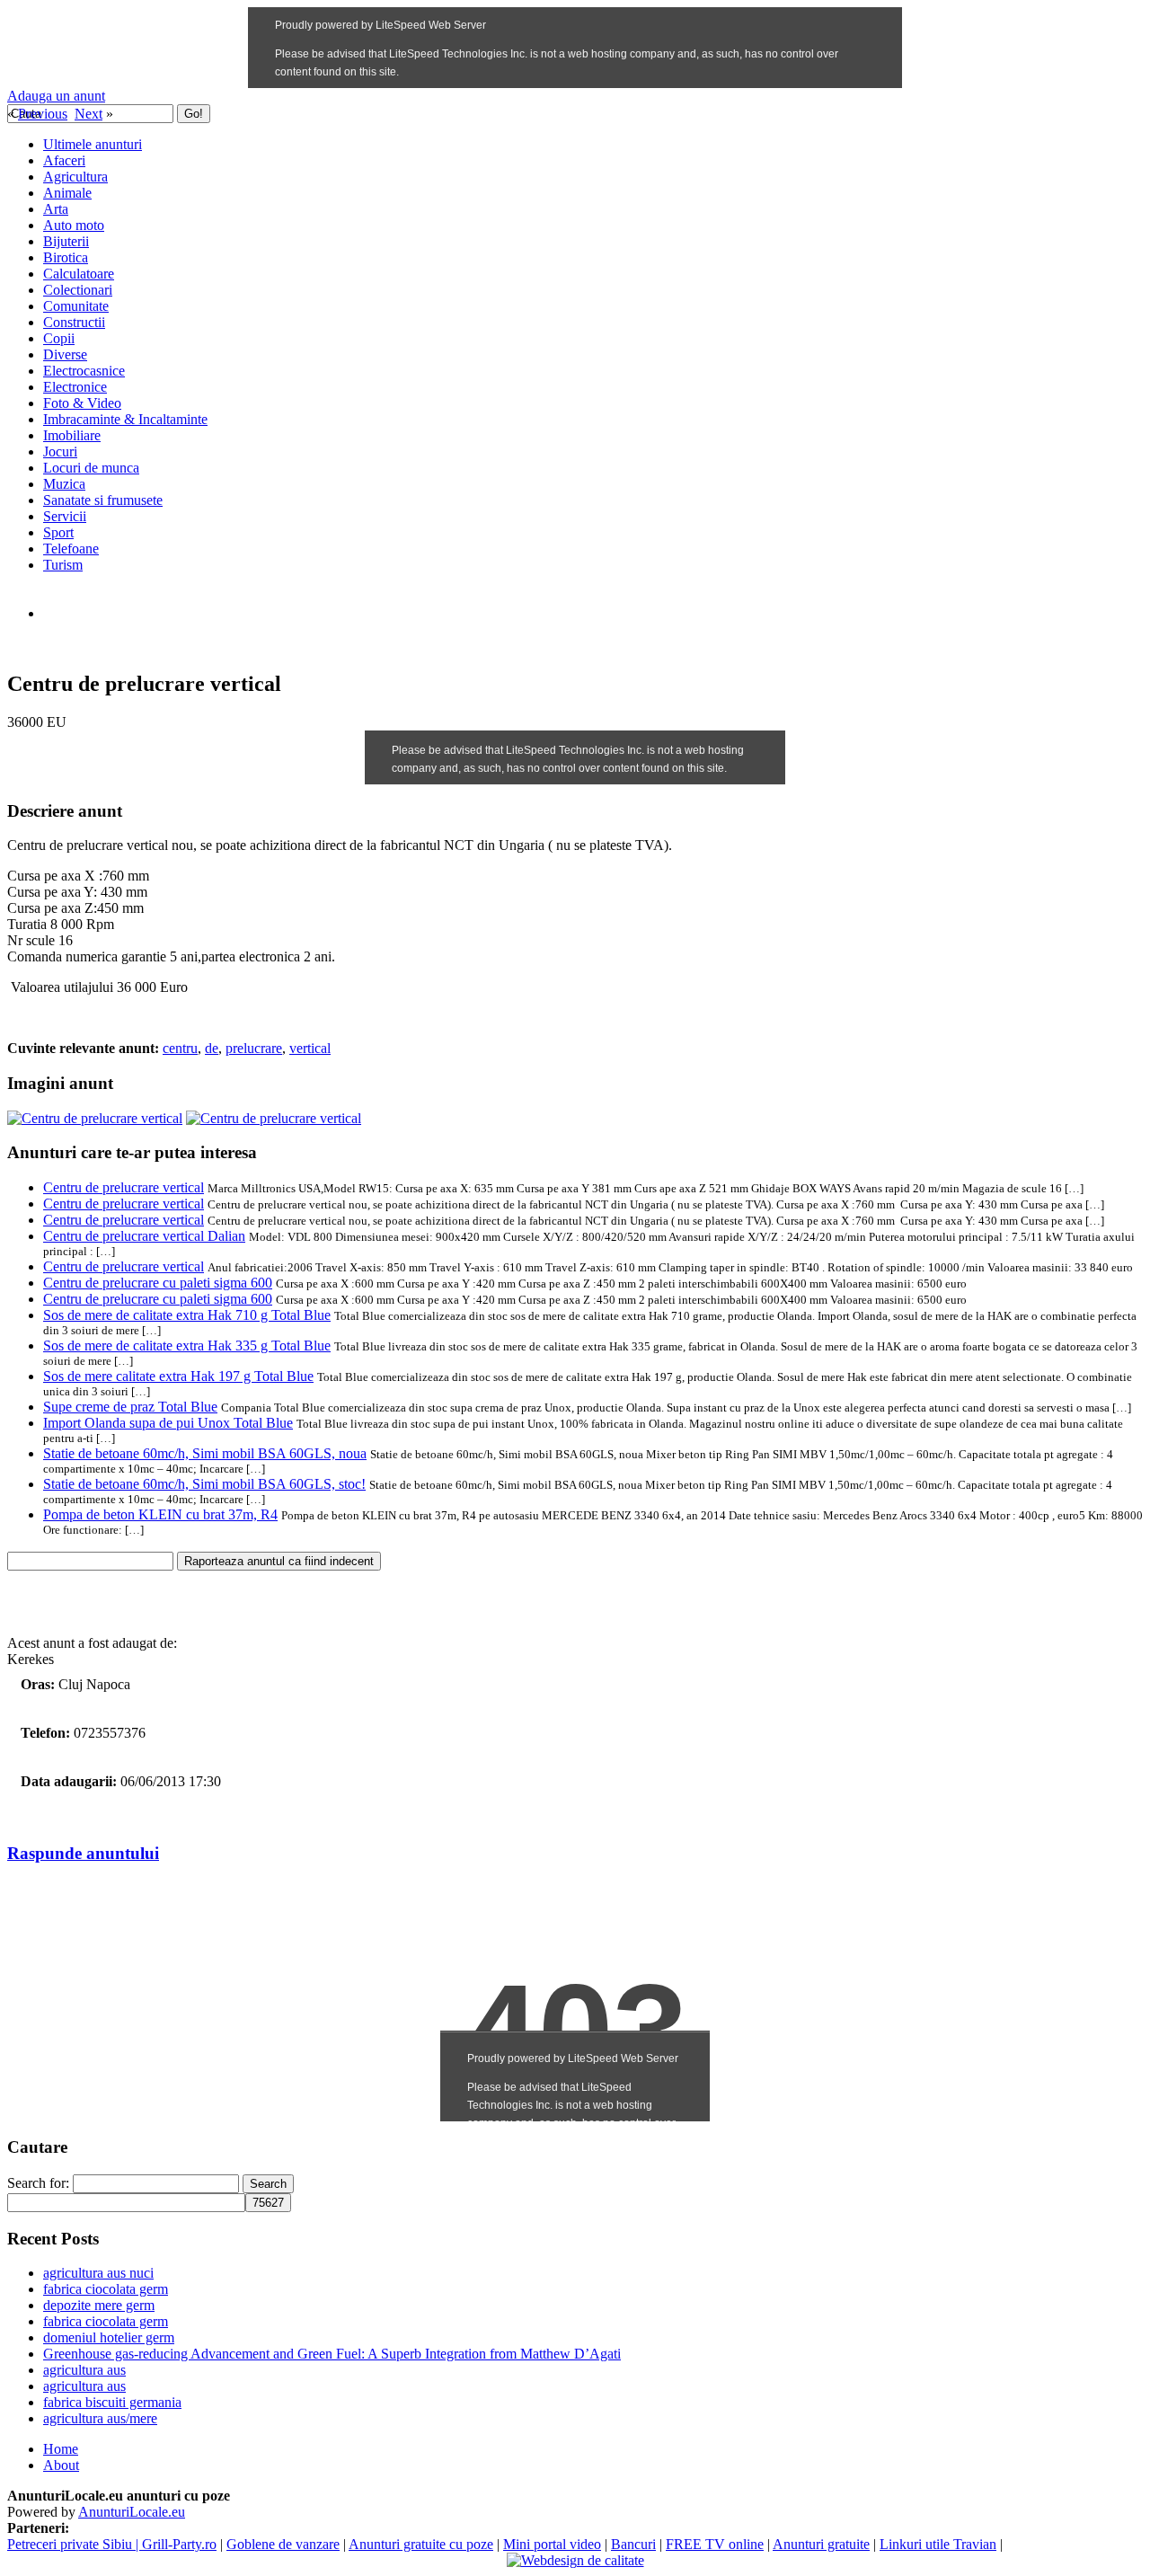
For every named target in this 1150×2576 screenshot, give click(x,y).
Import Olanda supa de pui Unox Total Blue (168, 1423)
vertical (310, 1048)
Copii (59, 338)
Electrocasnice (84, 371)
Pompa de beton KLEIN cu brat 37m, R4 (160, 1514)
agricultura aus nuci (98, 2273)
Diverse (65, 354)
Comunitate (76, 306)
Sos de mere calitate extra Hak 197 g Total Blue (178, 1376)
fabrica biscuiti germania (112, 2402)
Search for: (38, 2183)
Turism (63, 565)
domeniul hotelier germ (109, 2337)
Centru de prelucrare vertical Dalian (144, 1236)
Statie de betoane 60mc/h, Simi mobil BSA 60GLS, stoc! (204, 1484)
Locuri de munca (91, 468)
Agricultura (75, 177)
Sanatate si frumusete (103, 500)
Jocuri (60, 451)
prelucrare (254, 1048)
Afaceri (64, 160)
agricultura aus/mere (100, 2418)
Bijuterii (66, 241)
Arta (56, 209)
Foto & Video (82, 403)
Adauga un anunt (56, 96)
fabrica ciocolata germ (106, 2289)
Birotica (66, 257)
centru (180, 1048)
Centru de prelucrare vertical (124, 1187)
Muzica (64, 484)
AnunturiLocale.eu (132, 2512)
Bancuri (633, 2544)
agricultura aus (84, 2370)
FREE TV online (715, 2544)
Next (88, 114)
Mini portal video (552, 2544)
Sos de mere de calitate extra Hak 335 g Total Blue (187, 1346)
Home (61, 2449)
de (212, 1048)
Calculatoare (79, 274)
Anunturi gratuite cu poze (421, 2544)
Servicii (65, 516)
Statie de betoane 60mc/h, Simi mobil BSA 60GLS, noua (205, 1453)
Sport (58, 532)
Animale (67, 193)
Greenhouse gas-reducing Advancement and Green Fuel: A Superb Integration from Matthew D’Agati (332, 2354)
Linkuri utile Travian (938, 2544)
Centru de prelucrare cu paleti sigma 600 (158, 1283)
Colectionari (78, 290)
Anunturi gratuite (821, 2544)
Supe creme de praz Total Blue (130, 1407)
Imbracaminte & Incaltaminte (125, 419)
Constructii (74, 322)
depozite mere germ (99, 2305)
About (61, 2465)
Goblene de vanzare (283, 2544)
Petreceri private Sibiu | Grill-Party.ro (112, 2544)
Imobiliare (72, 435)
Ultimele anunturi (93, 144)
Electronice (75, 387)
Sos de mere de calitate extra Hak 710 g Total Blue (187, 1315)
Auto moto (74, 225)
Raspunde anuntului (83, 1853)
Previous (43, 114)
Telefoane (71, 549)
